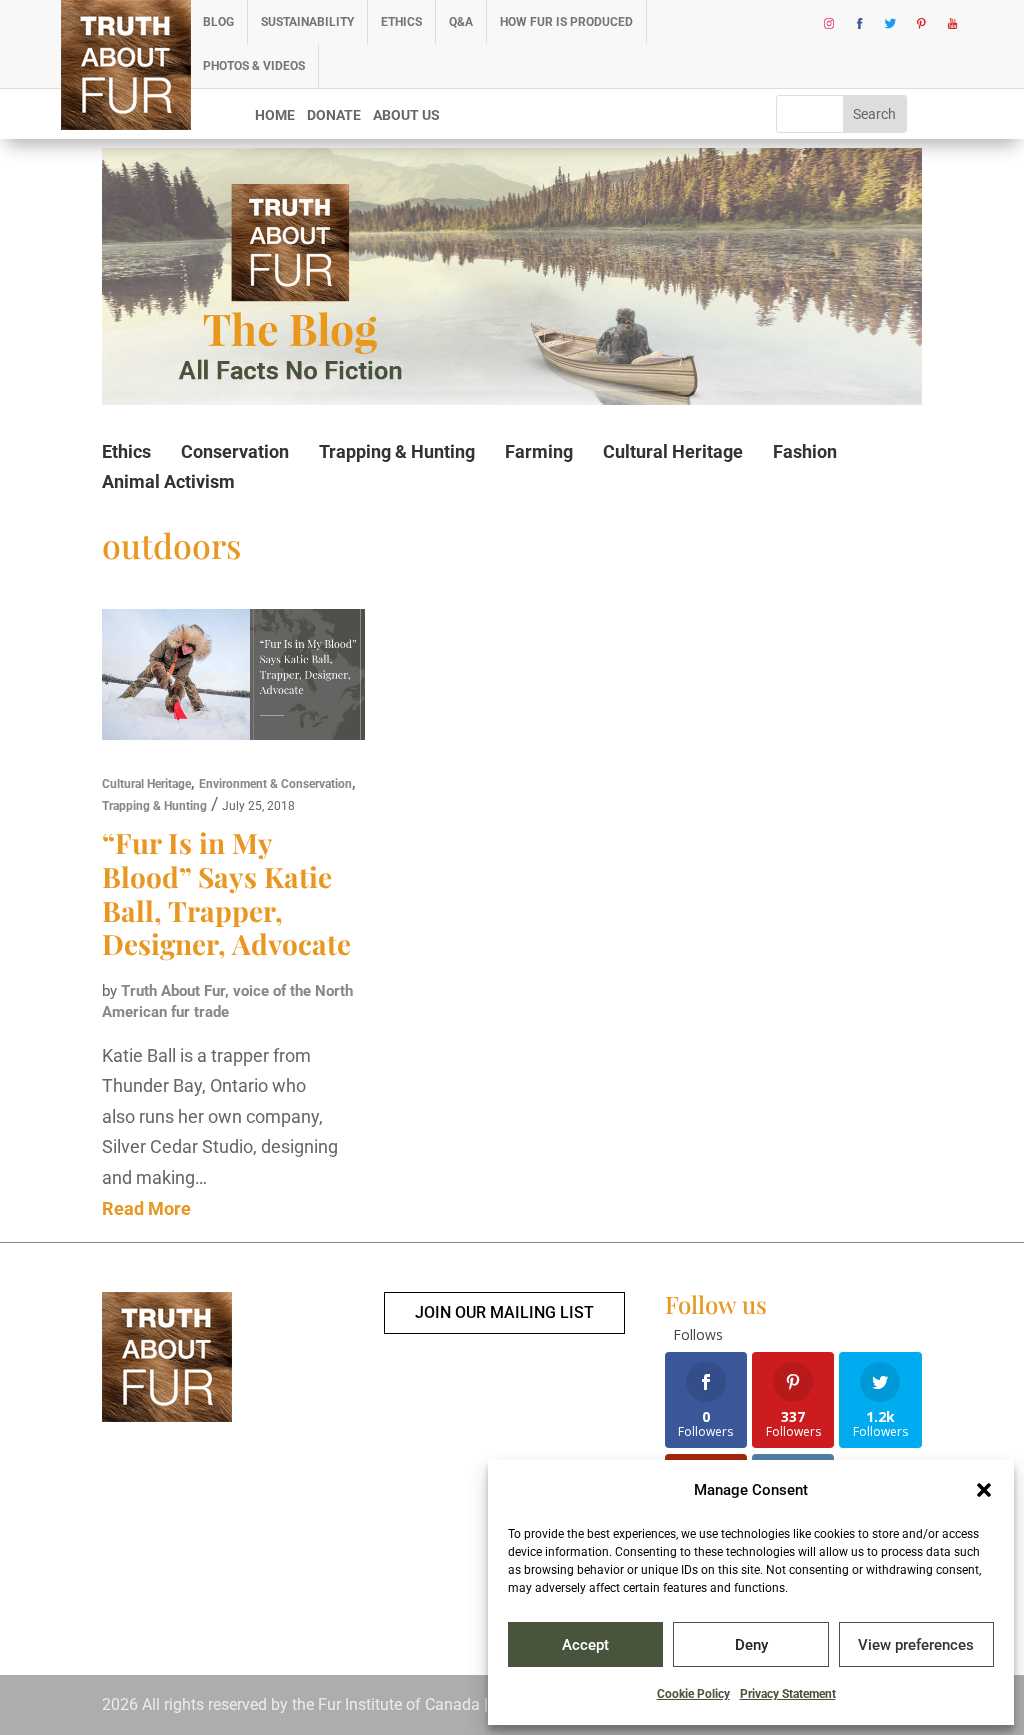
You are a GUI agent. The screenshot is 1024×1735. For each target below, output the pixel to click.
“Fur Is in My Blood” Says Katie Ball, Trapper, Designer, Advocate (226, 893)
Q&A (461, 22)
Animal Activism (168, 481)
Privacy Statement (788, 1694)
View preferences (916, 1645)
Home (275, 115)
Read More (146, 1208)
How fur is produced (566, 22)
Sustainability (307, 22)
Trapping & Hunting (397, 451)
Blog (218, 22)
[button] (984, 1490)
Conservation (235, 451)
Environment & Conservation (275, 784)
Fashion (805, 451)
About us (406, 115)
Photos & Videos (254, 66)
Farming (539, 451)
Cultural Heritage (673, 451)
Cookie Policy (693, 1694)
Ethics (401, 22)
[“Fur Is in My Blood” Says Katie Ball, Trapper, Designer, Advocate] (233, 679)
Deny (751, 1645)
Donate (334, 115)
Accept (585, 1645)
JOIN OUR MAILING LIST (504, 1312)
